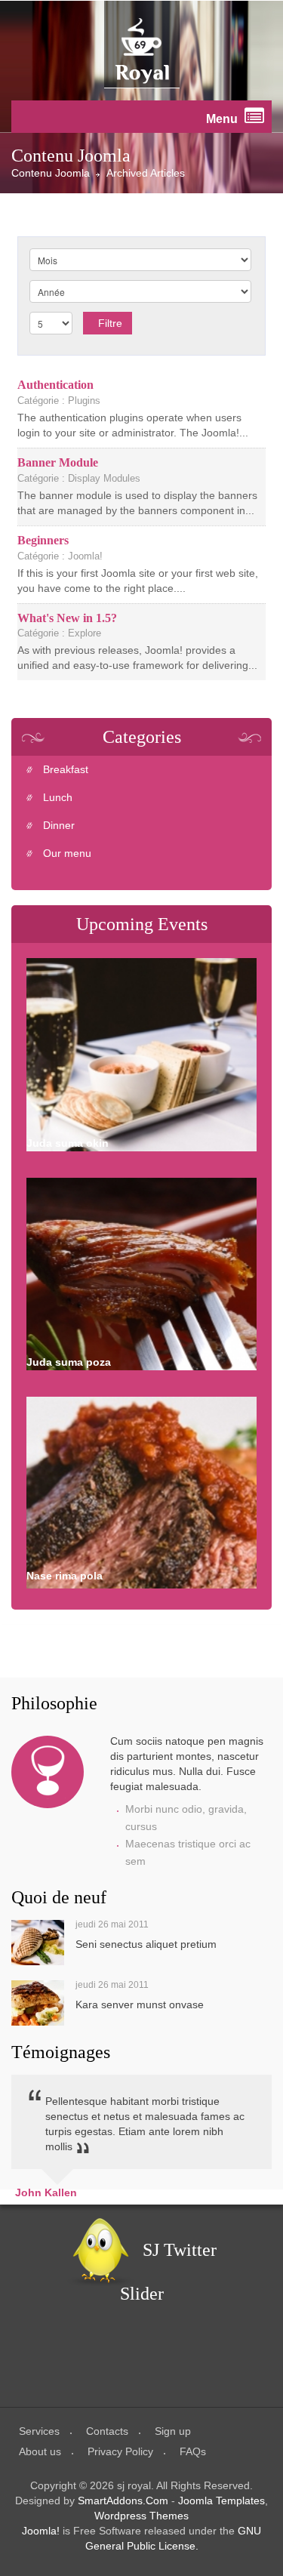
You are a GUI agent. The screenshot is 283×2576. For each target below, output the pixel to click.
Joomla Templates (221, 2501)
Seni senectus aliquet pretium (146, 1944)
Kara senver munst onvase (140, 2004)
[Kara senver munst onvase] (38, 2003)
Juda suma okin (68, 1143)
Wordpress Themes (141, 2516)
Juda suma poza (69, 1362)
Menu (223, 119)
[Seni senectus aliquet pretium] (38, 1943)
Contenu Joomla (51, 173)
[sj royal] (142, 51)
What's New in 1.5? (67, 618)
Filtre (110, 323)
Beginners (43, 540)
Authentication (55, 385)
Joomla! (41, 2531)
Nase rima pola (65, 1576)
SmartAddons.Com (123, 2501)
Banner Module (58, 462)
